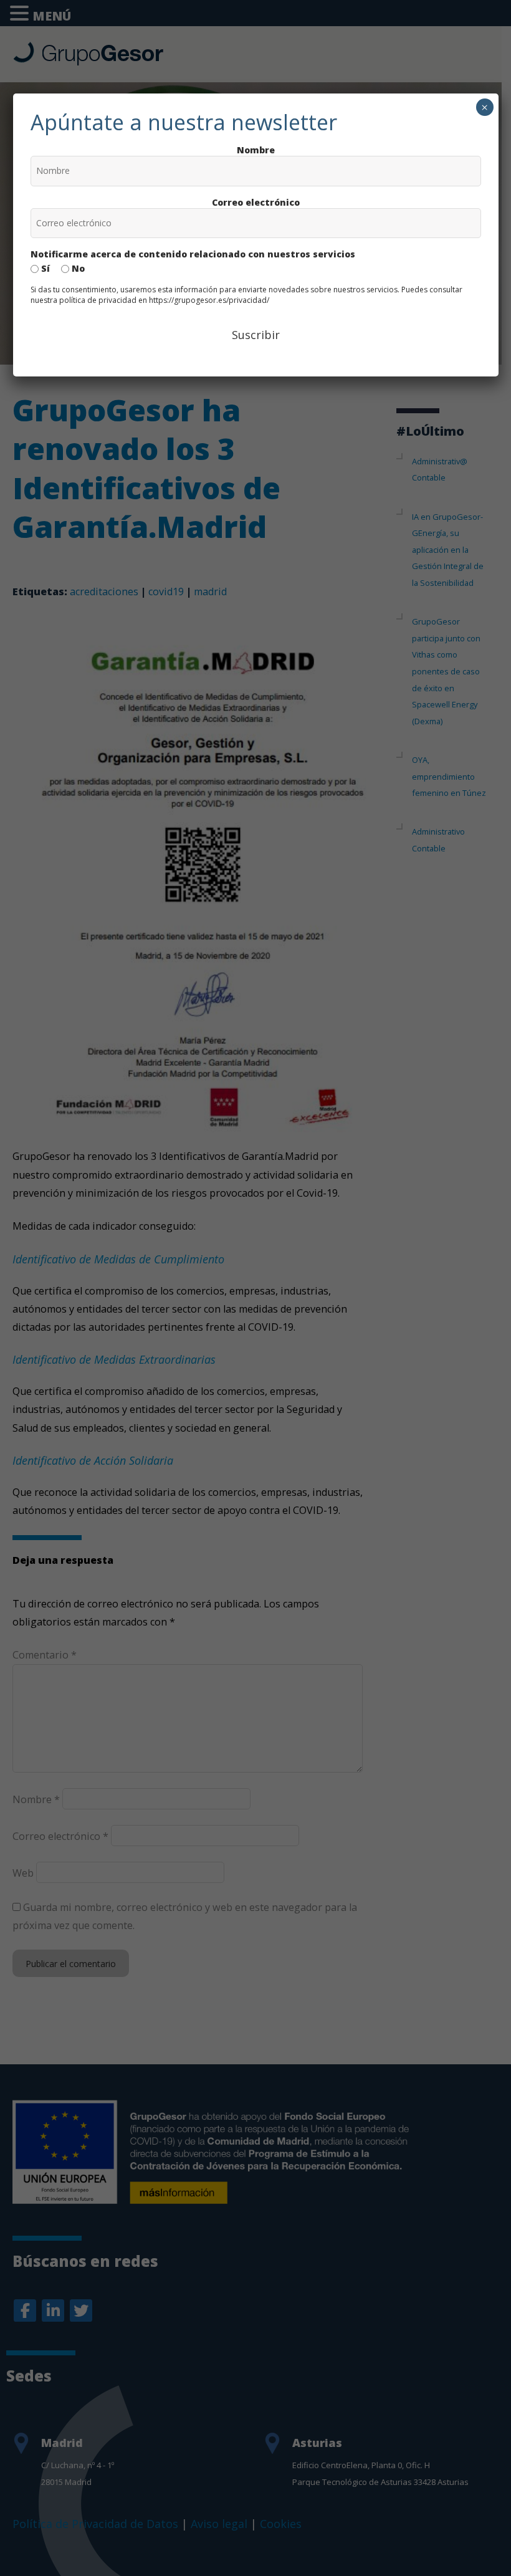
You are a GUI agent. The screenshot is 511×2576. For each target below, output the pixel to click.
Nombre (256, 150)
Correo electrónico (256, 202)
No (77, 268)
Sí (44, 268)
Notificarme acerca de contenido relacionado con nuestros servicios (193, 254)
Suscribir (256, 335)
